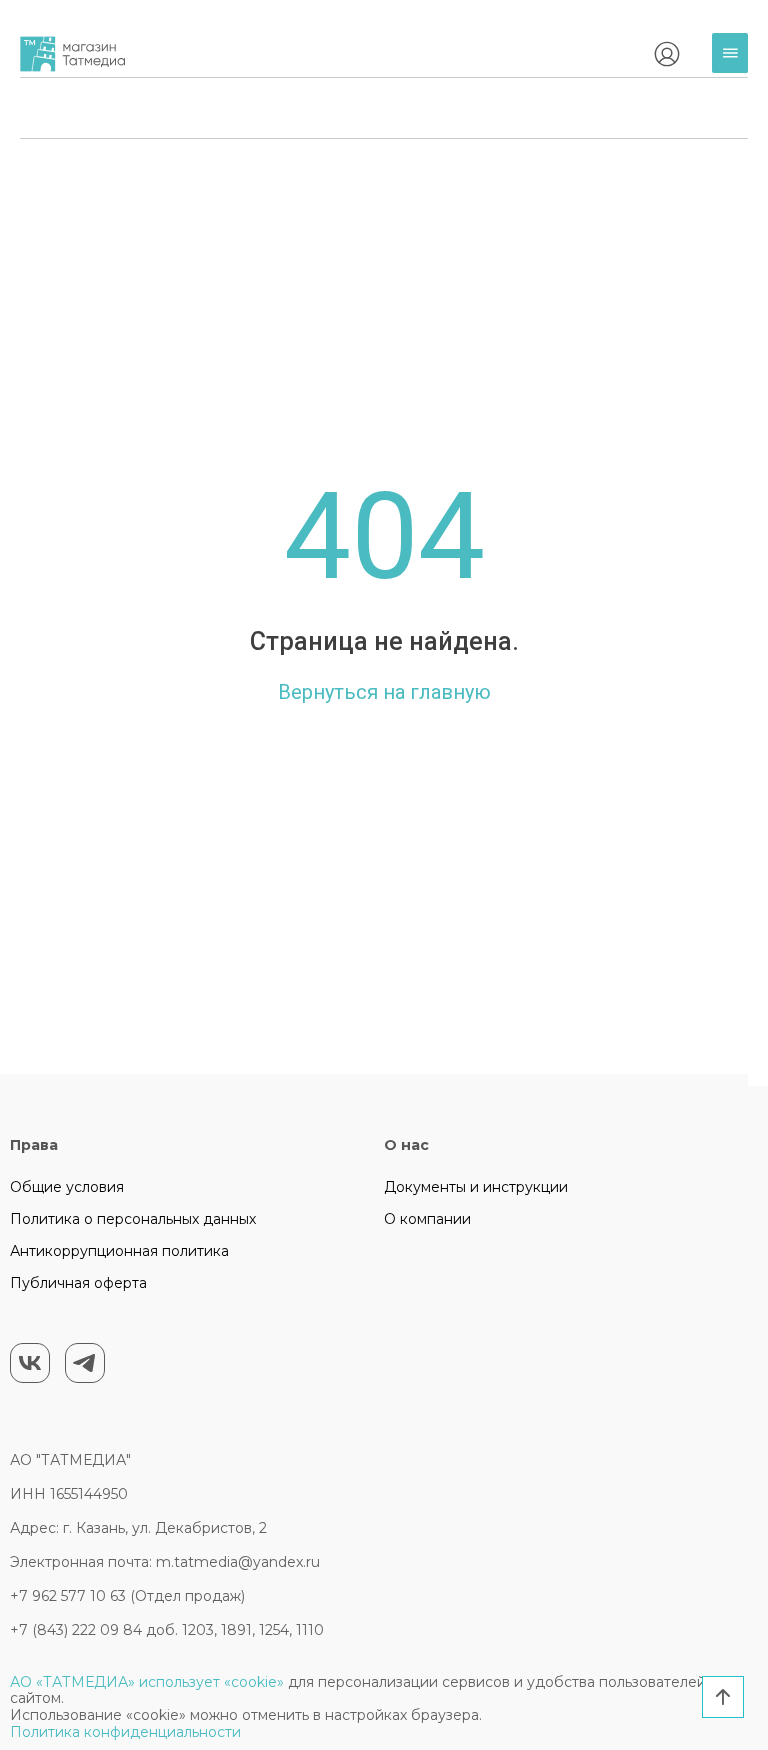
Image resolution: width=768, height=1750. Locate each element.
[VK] (30, 1363)
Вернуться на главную (384, 692)
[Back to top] (723, 1697)
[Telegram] (85, 1363)
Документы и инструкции (476, 1187)
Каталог (735, 68)
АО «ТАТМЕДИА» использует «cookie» (147, 1682)
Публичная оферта (78, 1283)
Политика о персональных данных (133, 1219)
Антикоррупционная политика (119, 1251)
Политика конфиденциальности (125, 1732)
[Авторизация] (667, 54)
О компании (427, 1219)
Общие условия (67, 1187)
